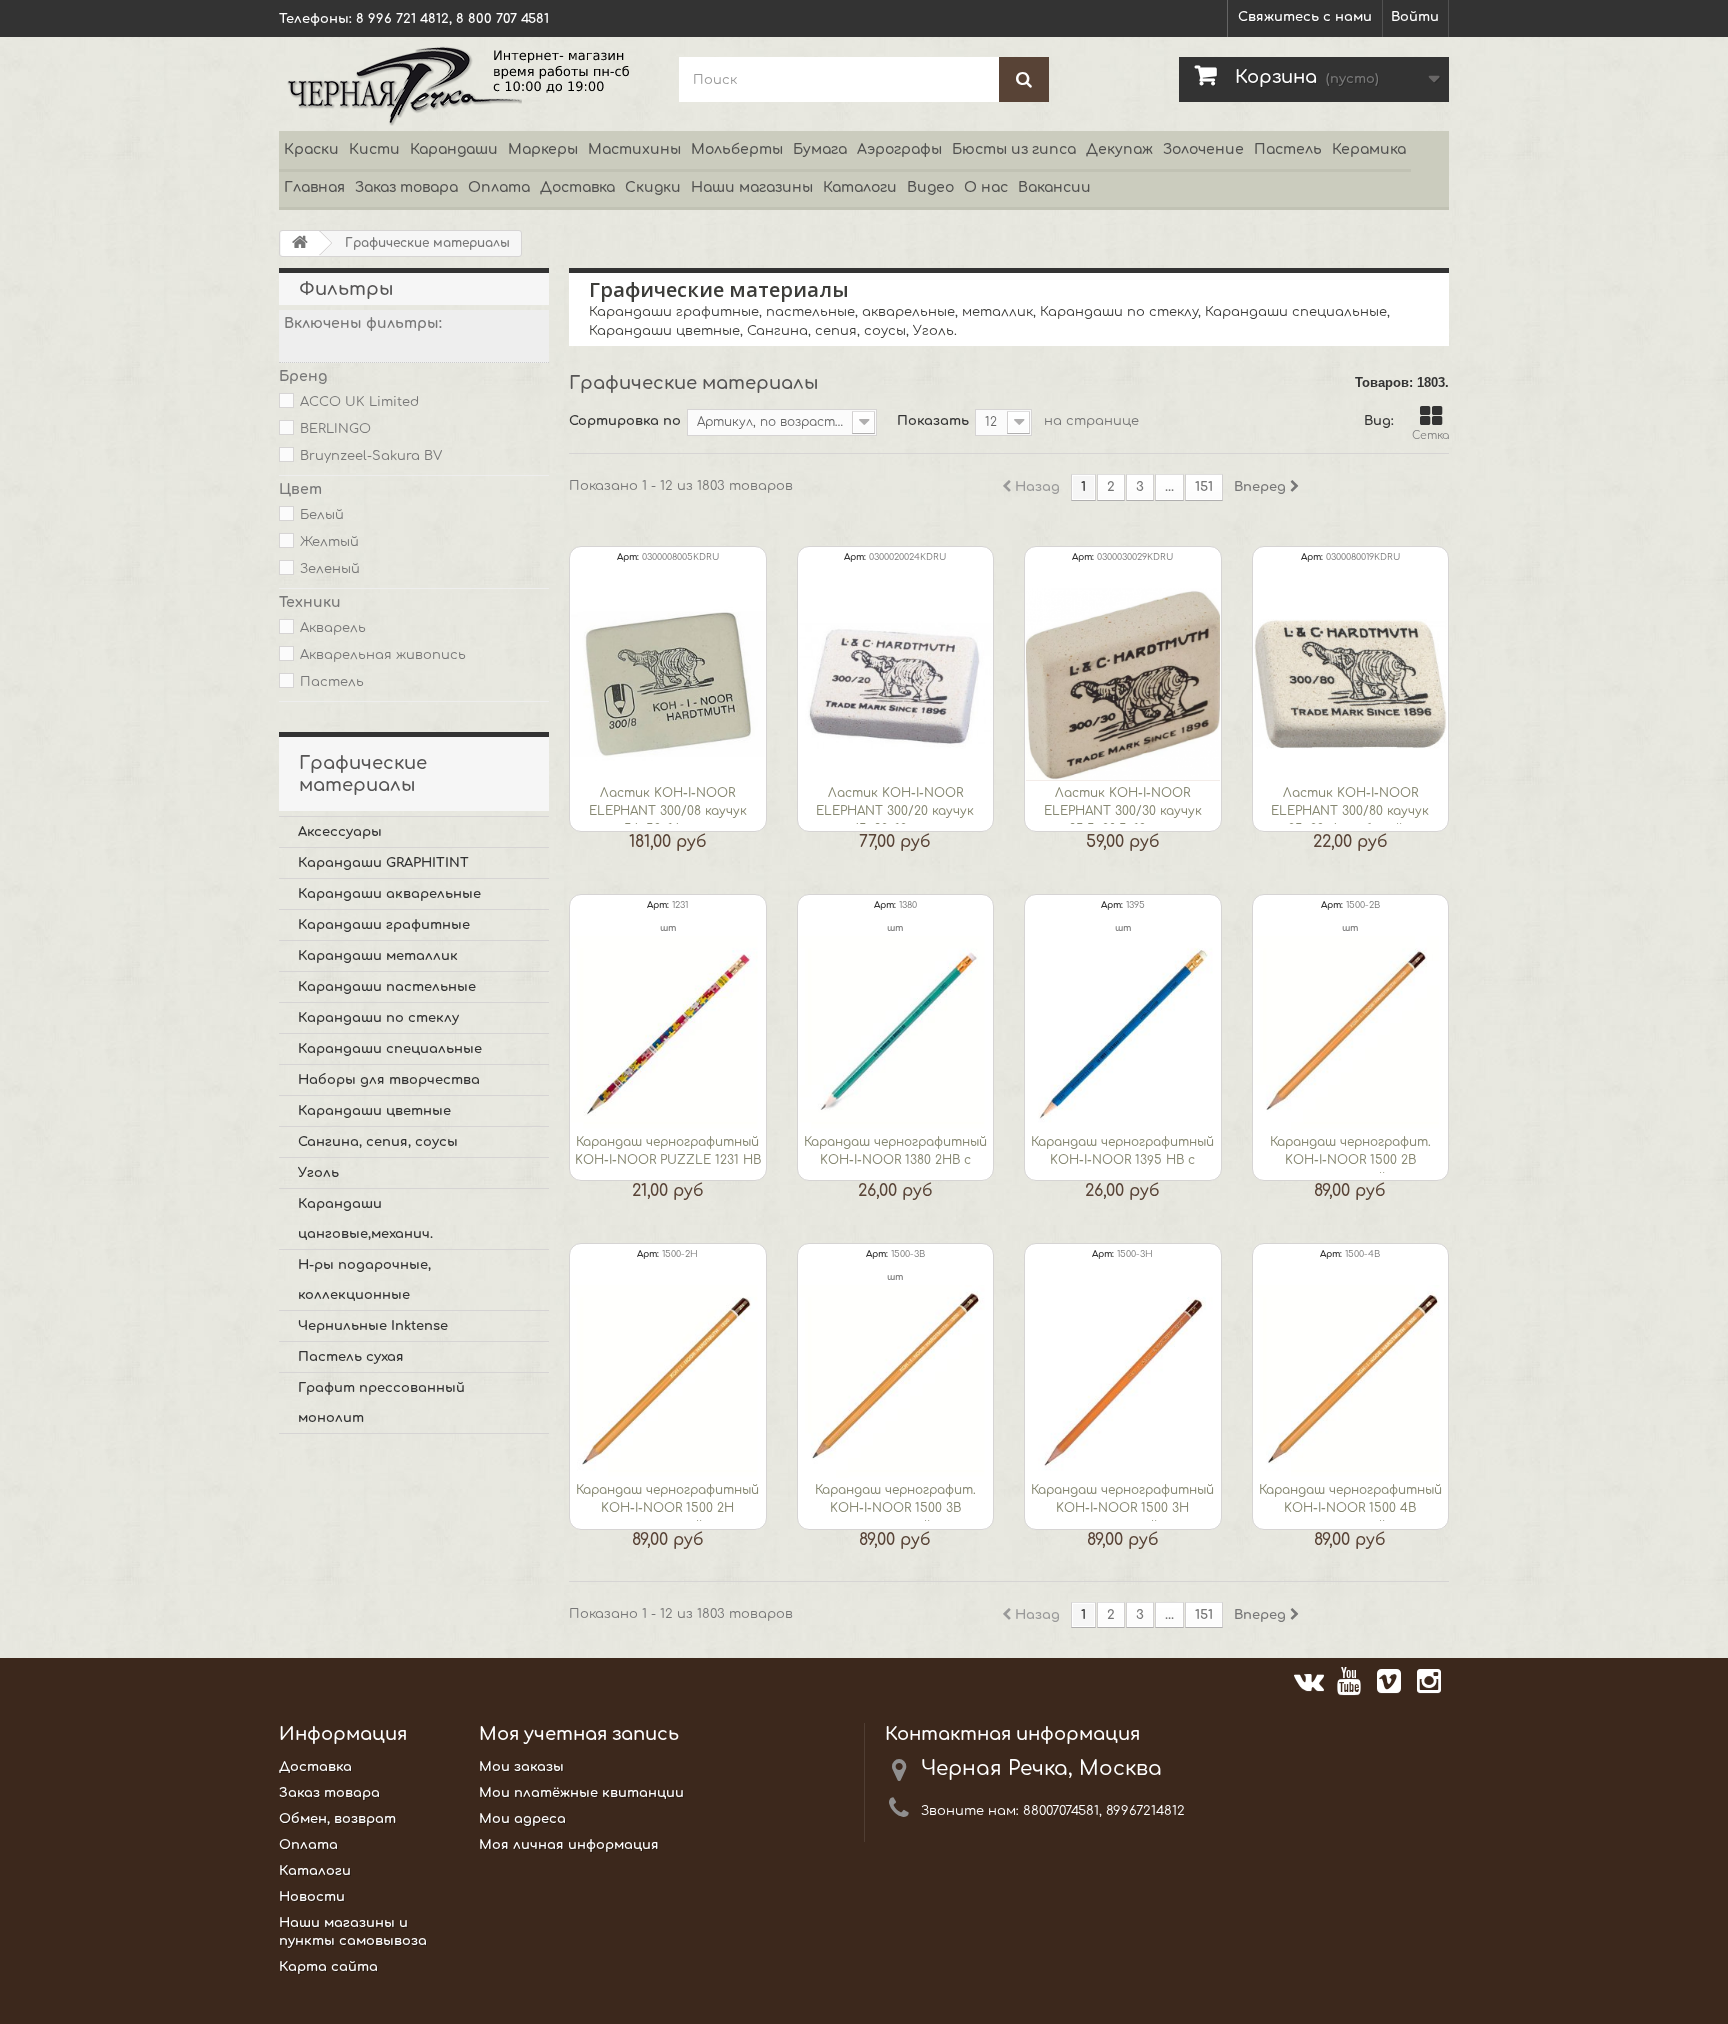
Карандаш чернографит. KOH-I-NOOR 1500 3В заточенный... (895, 1502)
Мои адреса (522, 1819)
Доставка (577, 187)
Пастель (1288, 149)
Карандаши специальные (390, 1049)
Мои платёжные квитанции (581, 1793)
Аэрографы (899, 149)
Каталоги (860, 187)
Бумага (820, 149)
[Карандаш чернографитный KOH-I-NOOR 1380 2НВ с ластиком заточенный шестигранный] (896, 1033)
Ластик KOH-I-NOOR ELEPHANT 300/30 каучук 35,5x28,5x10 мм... (1123, 805)
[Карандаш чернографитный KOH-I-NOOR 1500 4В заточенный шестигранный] (1351, 1382)
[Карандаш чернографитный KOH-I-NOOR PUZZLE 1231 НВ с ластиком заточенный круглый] (668, 1033)
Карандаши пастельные (387, 987)
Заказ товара (406, 187)
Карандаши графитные (384, 925)
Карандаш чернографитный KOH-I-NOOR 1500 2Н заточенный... (667, 1502)
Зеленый (330, 569)
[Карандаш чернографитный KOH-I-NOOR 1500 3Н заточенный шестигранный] (1123, 1382)
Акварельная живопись (383, 655)
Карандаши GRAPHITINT (383, 863)
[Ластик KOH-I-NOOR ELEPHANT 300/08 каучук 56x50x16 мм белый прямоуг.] (668, 685)
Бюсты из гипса (1014, 149)
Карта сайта (328, 1967)
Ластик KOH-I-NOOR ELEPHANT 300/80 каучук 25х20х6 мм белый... (1350, 805)
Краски (311, 149)
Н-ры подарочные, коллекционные (364, 1280)
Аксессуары (340, 832)
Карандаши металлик (378, 956)
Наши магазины (752, 187)
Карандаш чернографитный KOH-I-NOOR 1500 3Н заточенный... (1122, 1502)
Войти (1415, 17)
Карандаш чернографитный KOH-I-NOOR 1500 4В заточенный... (1350, 1502)
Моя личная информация (569, 1845)
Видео (930, 187)
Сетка (1430, 435)
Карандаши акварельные (389, 894)
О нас (986, 187)
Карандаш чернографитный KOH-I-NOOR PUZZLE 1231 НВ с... (668, 1154)
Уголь (318, 1173)
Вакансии (1054, 187)
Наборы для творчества (389, 1080)
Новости (312, 1897)
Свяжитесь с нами (1305, 17)
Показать (933, 421)
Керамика (1369, 149)
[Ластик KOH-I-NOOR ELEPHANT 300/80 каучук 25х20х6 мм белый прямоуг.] (1351, 685)
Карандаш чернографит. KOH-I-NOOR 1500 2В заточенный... (1350, 1154)
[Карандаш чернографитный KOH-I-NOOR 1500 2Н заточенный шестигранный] (668, 1382)
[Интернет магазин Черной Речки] (464, 84)
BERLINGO (335, 429)
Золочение (1203, 149)
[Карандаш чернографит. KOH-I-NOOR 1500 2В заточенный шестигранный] (1351, 1033)
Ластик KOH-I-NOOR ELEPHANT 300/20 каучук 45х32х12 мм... (895, 805)
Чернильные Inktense (373, 1326)
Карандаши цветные (374, 1111)
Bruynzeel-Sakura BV (371, 456)
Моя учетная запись (579, 1734)
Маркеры (543, 149)
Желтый (329, 542)
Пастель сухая (351, 1357)
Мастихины (634, 149)
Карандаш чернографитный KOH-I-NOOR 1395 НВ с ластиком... (1122, 1154)
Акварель (333, 628)
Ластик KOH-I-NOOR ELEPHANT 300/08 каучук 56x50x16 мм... (668, 805)
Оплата (499, 187)
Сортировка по (625, 421)
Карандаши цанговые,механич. (365, 1219)
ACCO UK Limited (359, 402)
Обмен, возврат (337, 1819)
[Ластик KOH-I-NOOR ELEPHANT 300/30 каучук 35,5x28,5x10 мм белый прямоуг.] (1123, 685)
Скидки (653, 187)
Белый (322, 515)
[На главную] (300, 243)
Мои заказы (521, 1767)
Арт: (628, 557)
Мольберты (737, 149)
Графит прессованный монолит (381, 1403)
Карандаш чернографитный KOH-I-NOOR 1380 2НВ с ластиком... (895, 1154)
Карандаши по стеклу (378, 1018)
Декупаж (1119, 149)
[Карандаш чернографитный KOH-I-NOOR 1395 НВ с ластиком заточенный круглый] (1123, 1033)
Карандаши (454, 149)
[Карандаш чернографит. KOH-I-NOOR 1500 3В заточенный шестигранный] (896, 1382)
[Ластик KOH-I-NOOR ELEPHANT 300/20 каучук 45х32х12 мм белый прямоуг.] (896, 685)
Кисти (374, 149)
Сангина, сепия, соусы (378, 1142)
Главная (314, 187)
